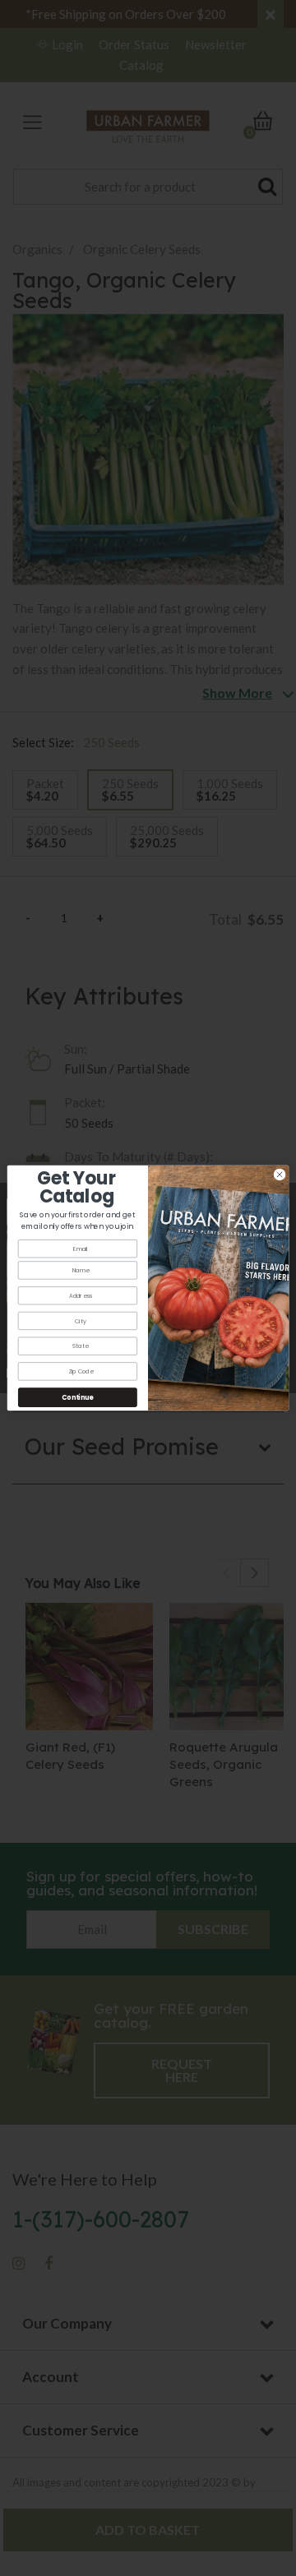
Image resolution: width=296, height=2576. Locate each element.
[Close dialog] (279, 1174)
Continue (77, 1397)
